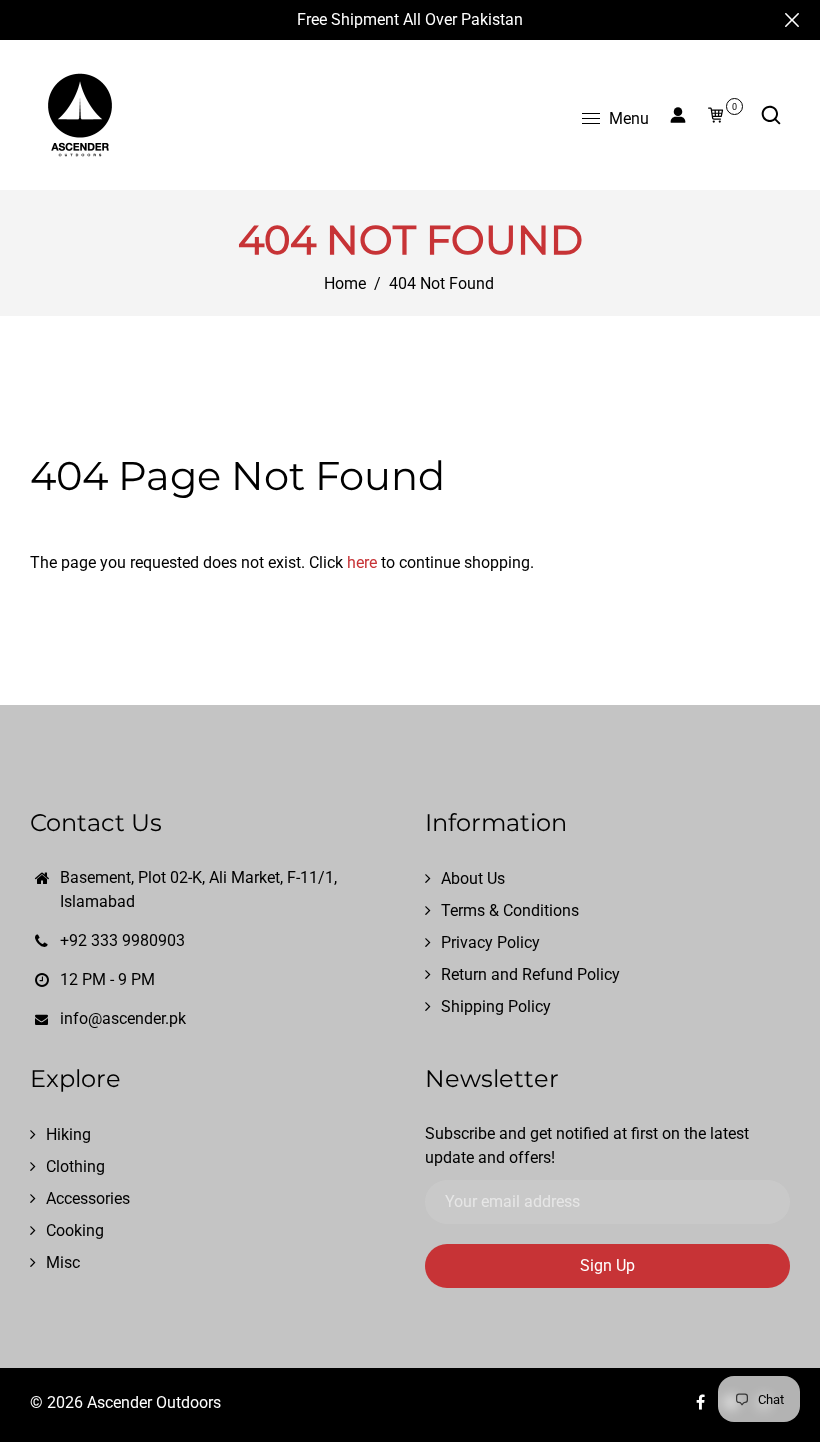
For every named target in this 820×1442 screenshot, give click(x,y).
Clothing (75, 1166)
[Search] (771, 115)
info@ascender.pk (123, 1018)
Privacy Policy (490, 942)
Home (345, 283)
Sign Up (607, 1265)
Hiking (68, 1134)
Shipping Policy (496, 1006)
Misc (63, 1262)
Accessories (88, 1198)
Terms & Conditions (510, 910)
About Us (473, 878)
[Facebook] (702, 1402)
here (362, 562)
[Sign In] (678, 115)
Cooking (75, 1230)
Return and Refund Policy (530, 974)
